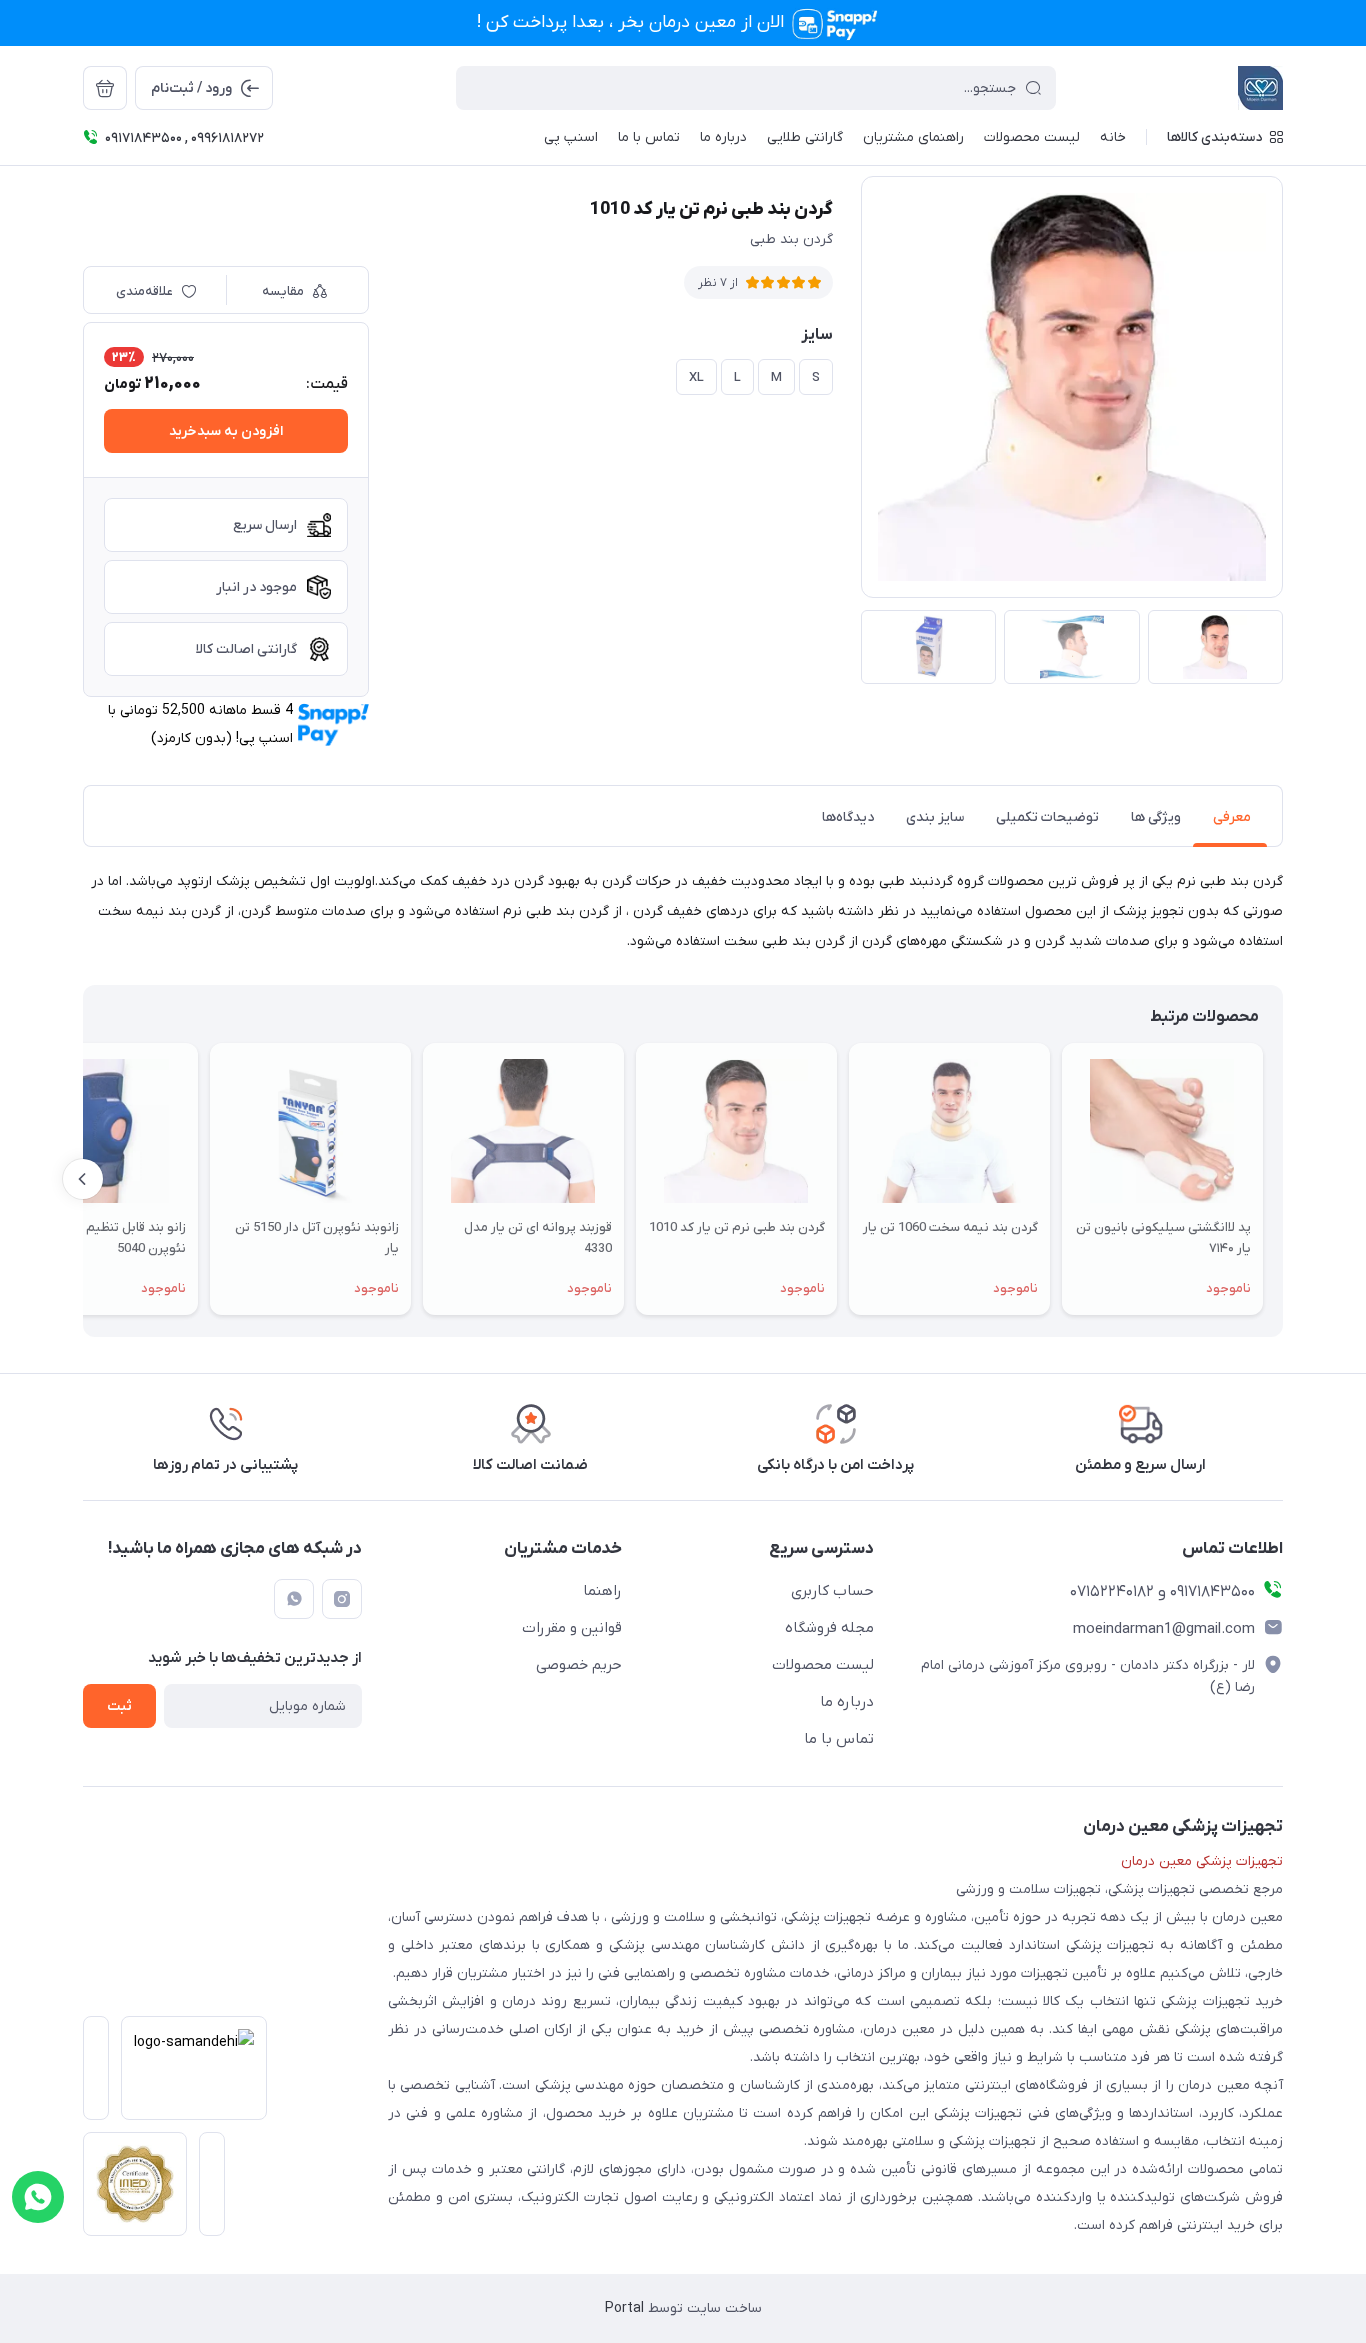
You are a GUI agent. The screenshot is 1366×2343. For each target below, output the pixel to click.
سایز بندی (935, 817)
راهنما (602, 1591)
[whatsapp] (294, 1599)
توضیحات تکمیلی (1047, 817)
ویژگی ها (1156, 817)
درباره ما (847, 1702)
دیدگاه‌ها (848, 817)
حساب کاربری (832, 1591)
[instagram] (342, 1599)
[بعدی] (83, 1179)
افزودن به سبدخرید (226, 431)
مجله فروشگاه (829, 1628)
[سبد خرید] (105, 88)
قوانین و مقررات (572, 1628)
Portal (624, 2308)
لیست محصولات (823, 1665)
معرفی (1232, 817)
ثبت (119, 1706)
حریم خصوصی (579, 1665)
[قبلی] (1283, 1179)
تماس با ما (839, 1739)
